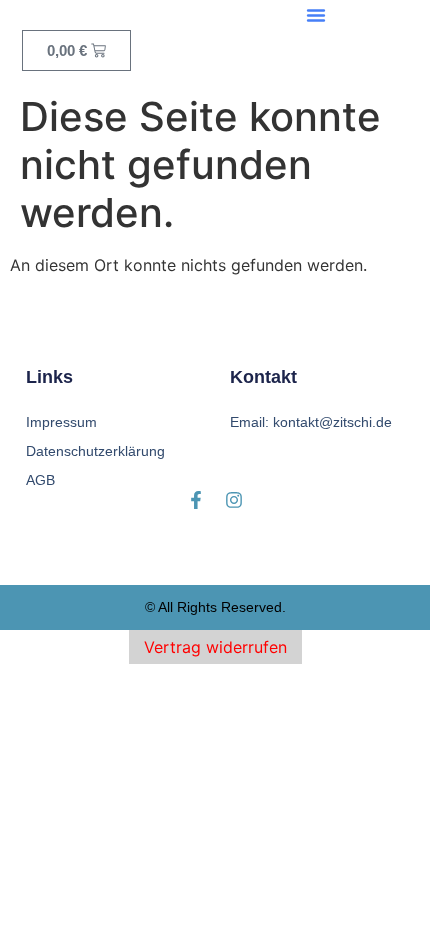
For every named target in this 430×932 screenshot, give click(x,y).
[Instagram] (234, 500)
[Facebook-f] (196, 500)
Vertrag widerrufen (215, 647)
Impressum (61, 422)
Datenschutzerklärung (95, 451)
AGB (40, 480)
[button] (316, 15)
